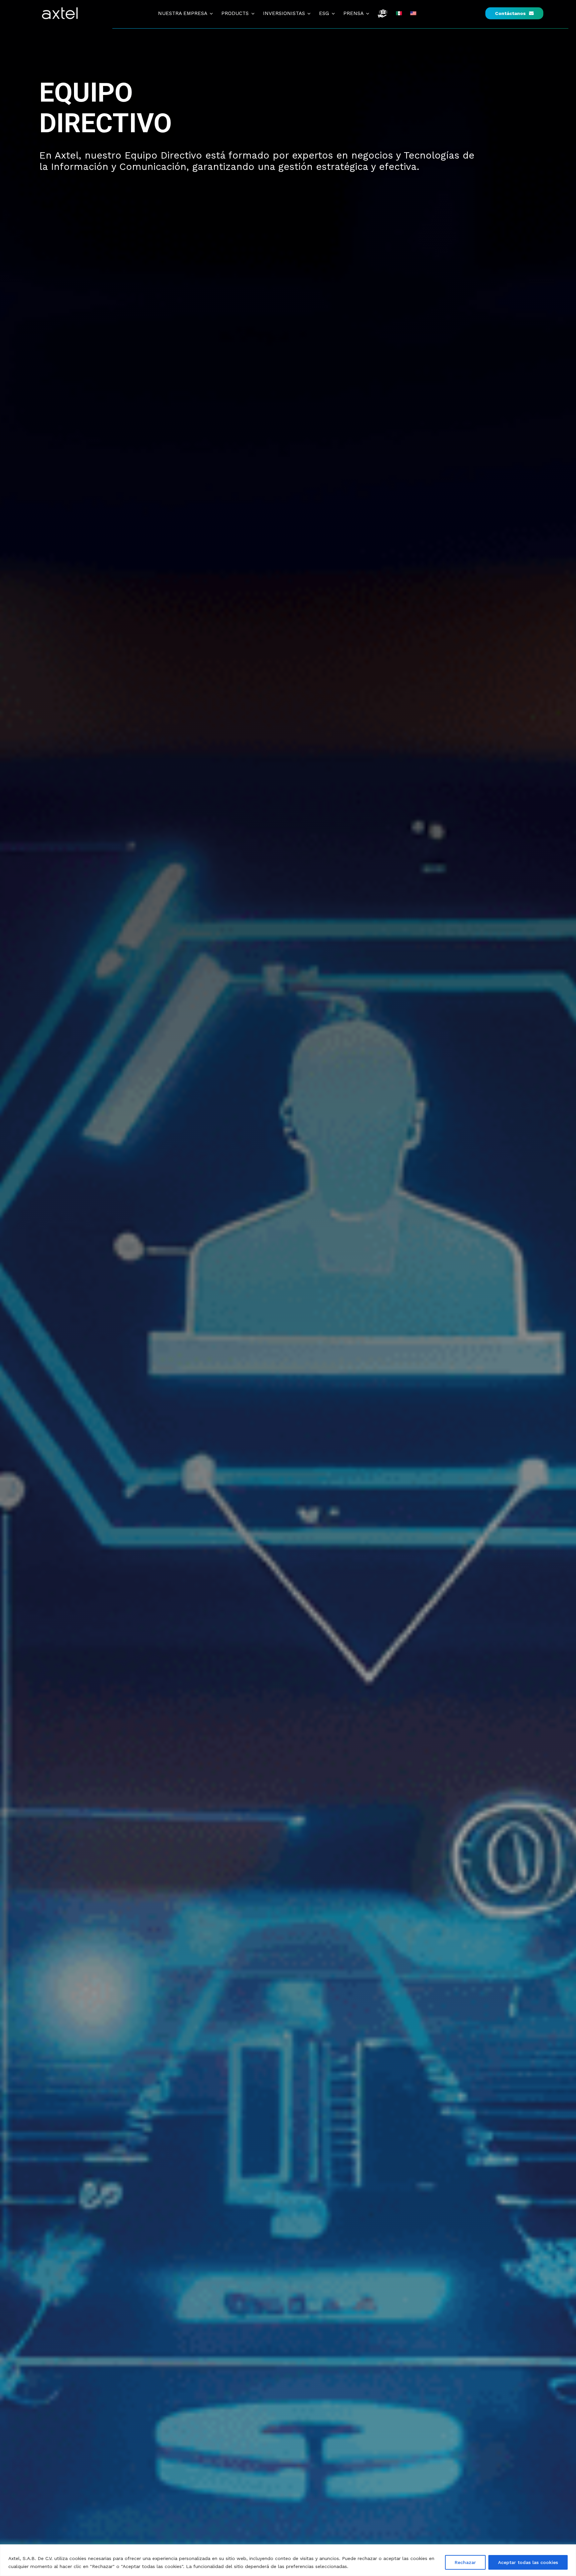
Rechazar (465, 2562)
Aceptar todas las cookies (528, 2562)
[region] (288, 2560)
